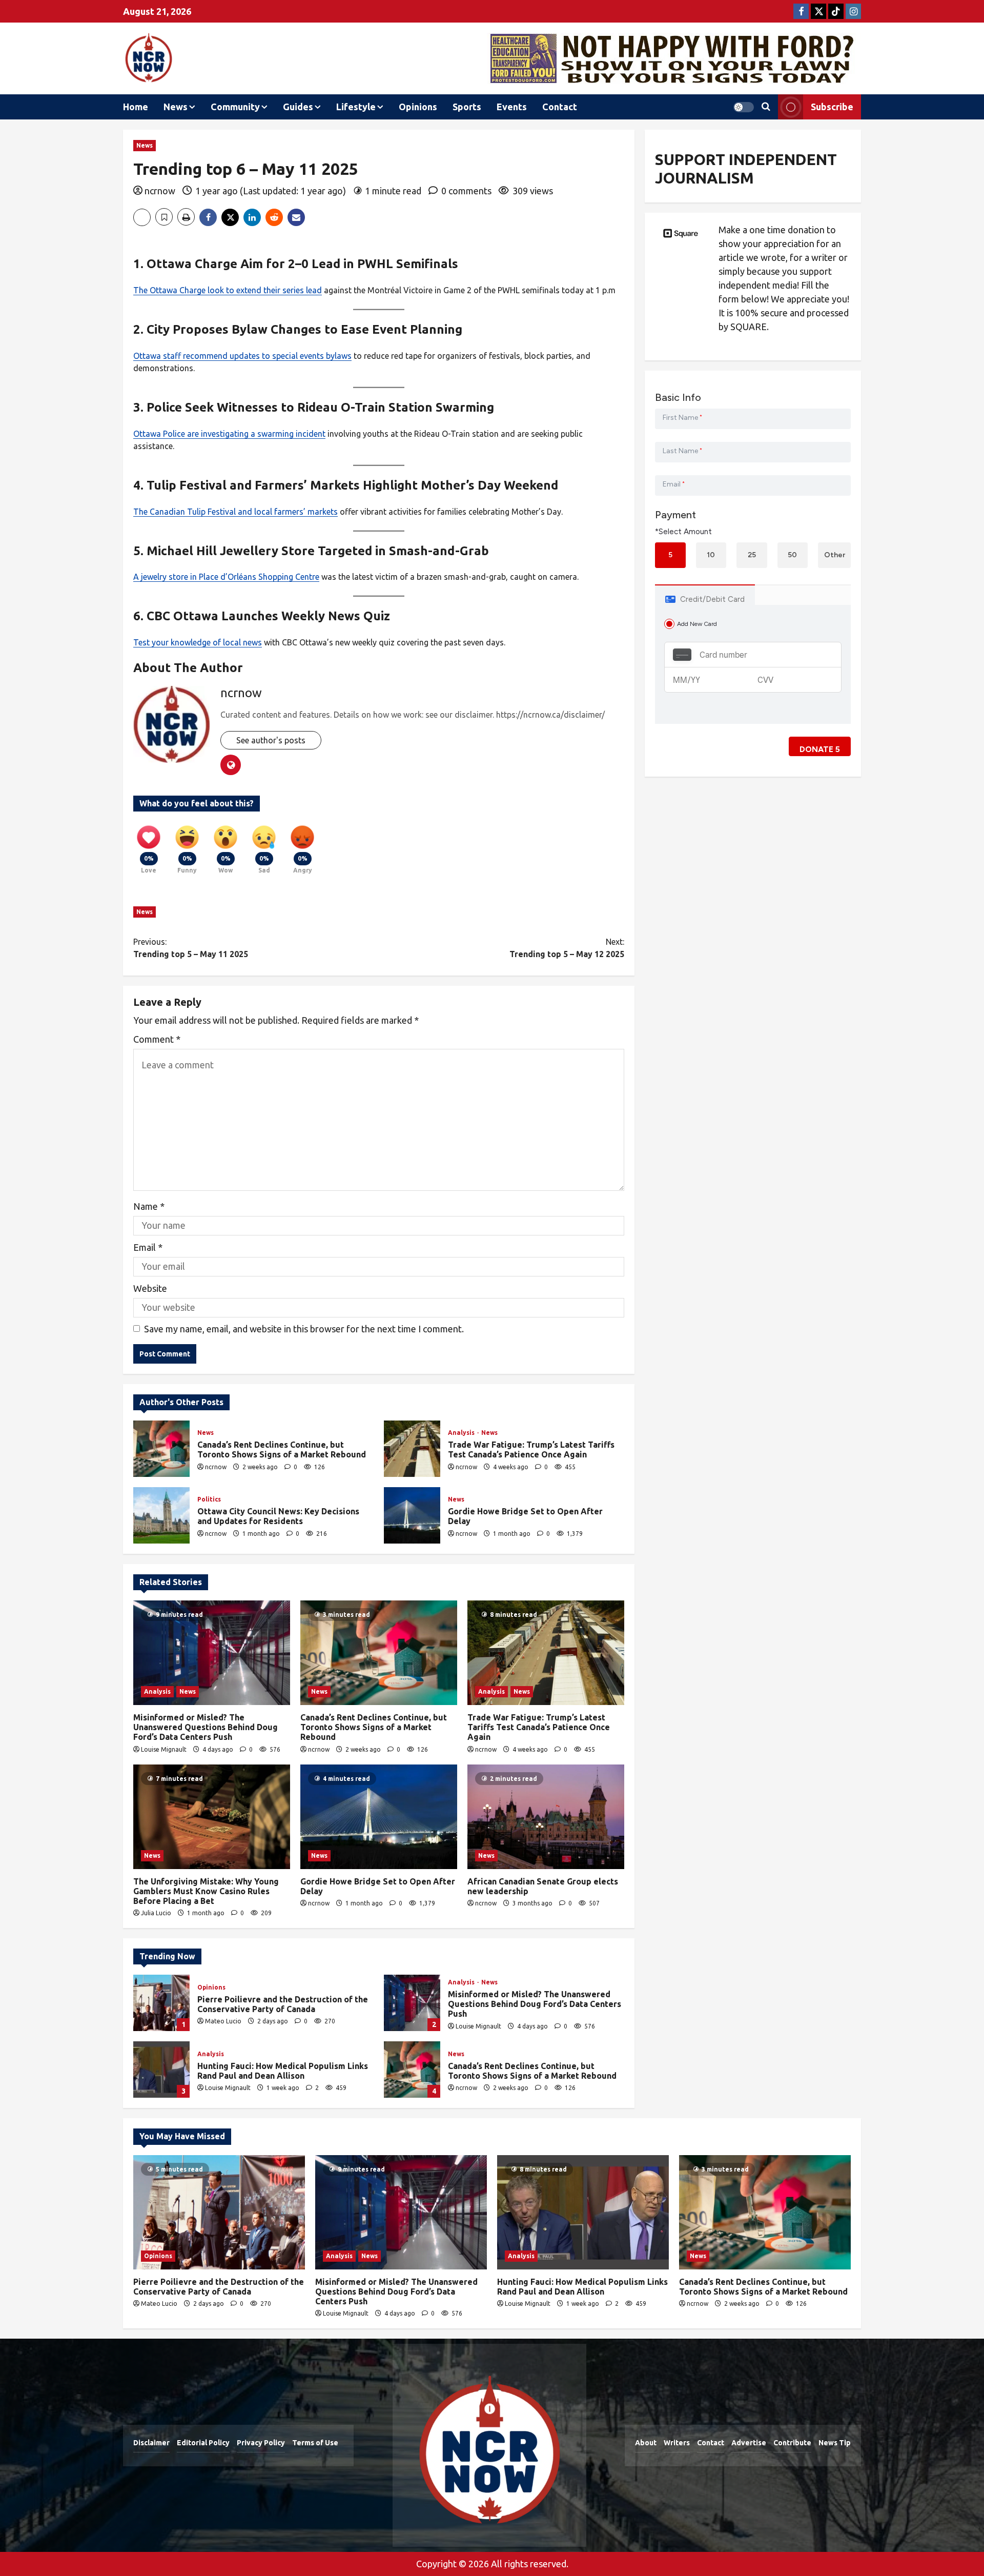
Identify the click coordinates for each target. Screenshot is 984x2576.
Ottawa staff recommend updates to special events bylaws (242, 356)
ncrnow (160, 191)
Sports (467, 107)
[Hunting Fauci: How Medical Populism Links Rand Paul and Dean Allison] (583, 2212)
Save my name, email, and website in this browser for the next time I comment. (304, 1329)
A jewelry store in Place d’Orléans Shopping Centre (226, 577)
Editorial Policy (203, 2443)
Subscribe (832, 107)
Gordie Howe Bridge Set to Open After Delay (412, 1515)
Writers (677, 2443)
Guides (298, 107)
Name (149, 1206)
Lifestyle (356, 107)
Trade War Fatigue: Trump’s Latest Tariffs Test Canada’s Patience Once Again (412, 1449)
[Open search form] (766, 107)
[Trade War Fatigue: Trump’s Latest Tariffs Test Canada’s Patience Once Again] (546, 1653)
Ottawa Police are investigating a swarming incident (229, 434)
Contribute (792, 2443)
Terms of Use (315, 2443)
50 (792, 555)
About (646, 2443)
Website (150, 1288)
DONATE (820, 749)
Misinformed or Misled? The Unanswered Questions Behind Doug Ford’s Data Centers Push (206, 1727)
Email (148, 1247)
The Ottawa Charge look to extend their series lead (228, 290)
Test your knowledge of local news (198, 642)
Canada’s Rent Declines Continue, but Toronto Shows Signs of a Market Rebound (161, 1449)
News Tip (835, 2443)
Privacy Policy (261, 2443)
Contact (560, 107)
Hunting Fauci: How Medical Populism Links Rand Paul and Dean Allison (161, 2070)
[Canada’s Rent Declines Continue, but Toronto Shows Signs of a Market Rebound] (379, 1653)
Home (136, 107)
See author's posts (271, 740)
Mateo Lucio (223, 2021)
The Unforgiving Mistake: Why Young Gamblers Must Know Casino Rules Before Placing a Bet (206, 1891)
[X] (818, 11)
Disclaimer (151, 2443)
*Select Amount (683, 532)
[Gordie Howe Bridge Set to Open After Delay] (379, 1817)
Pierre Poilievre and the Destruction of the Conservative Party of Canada (161, 2003)
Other (835, 555)
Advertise (749, 2443)
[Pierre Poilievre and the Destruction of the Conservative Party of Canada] (219, 2212)
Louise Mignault (164, 1749)
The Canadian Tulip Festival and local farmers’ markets (235, 512)
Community (235, 107)
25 (752, 555)
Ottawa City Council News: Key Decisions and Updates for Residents (161, 1515)
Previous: (191, 948)
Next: (567, 948)
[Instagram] (853, 11)
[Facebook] (801, 11)
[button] (744, 107)
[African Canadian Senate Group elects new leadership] (546, 1817)
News (176, 107)
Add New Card (697, 624)
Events (512, 107)
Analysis (462, 1433)
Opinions (418, 107)
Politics (209, 1499)
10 (711, 555)
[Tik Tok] (836, 11)
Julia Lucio (156, 1913)
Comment (157, 1039)
